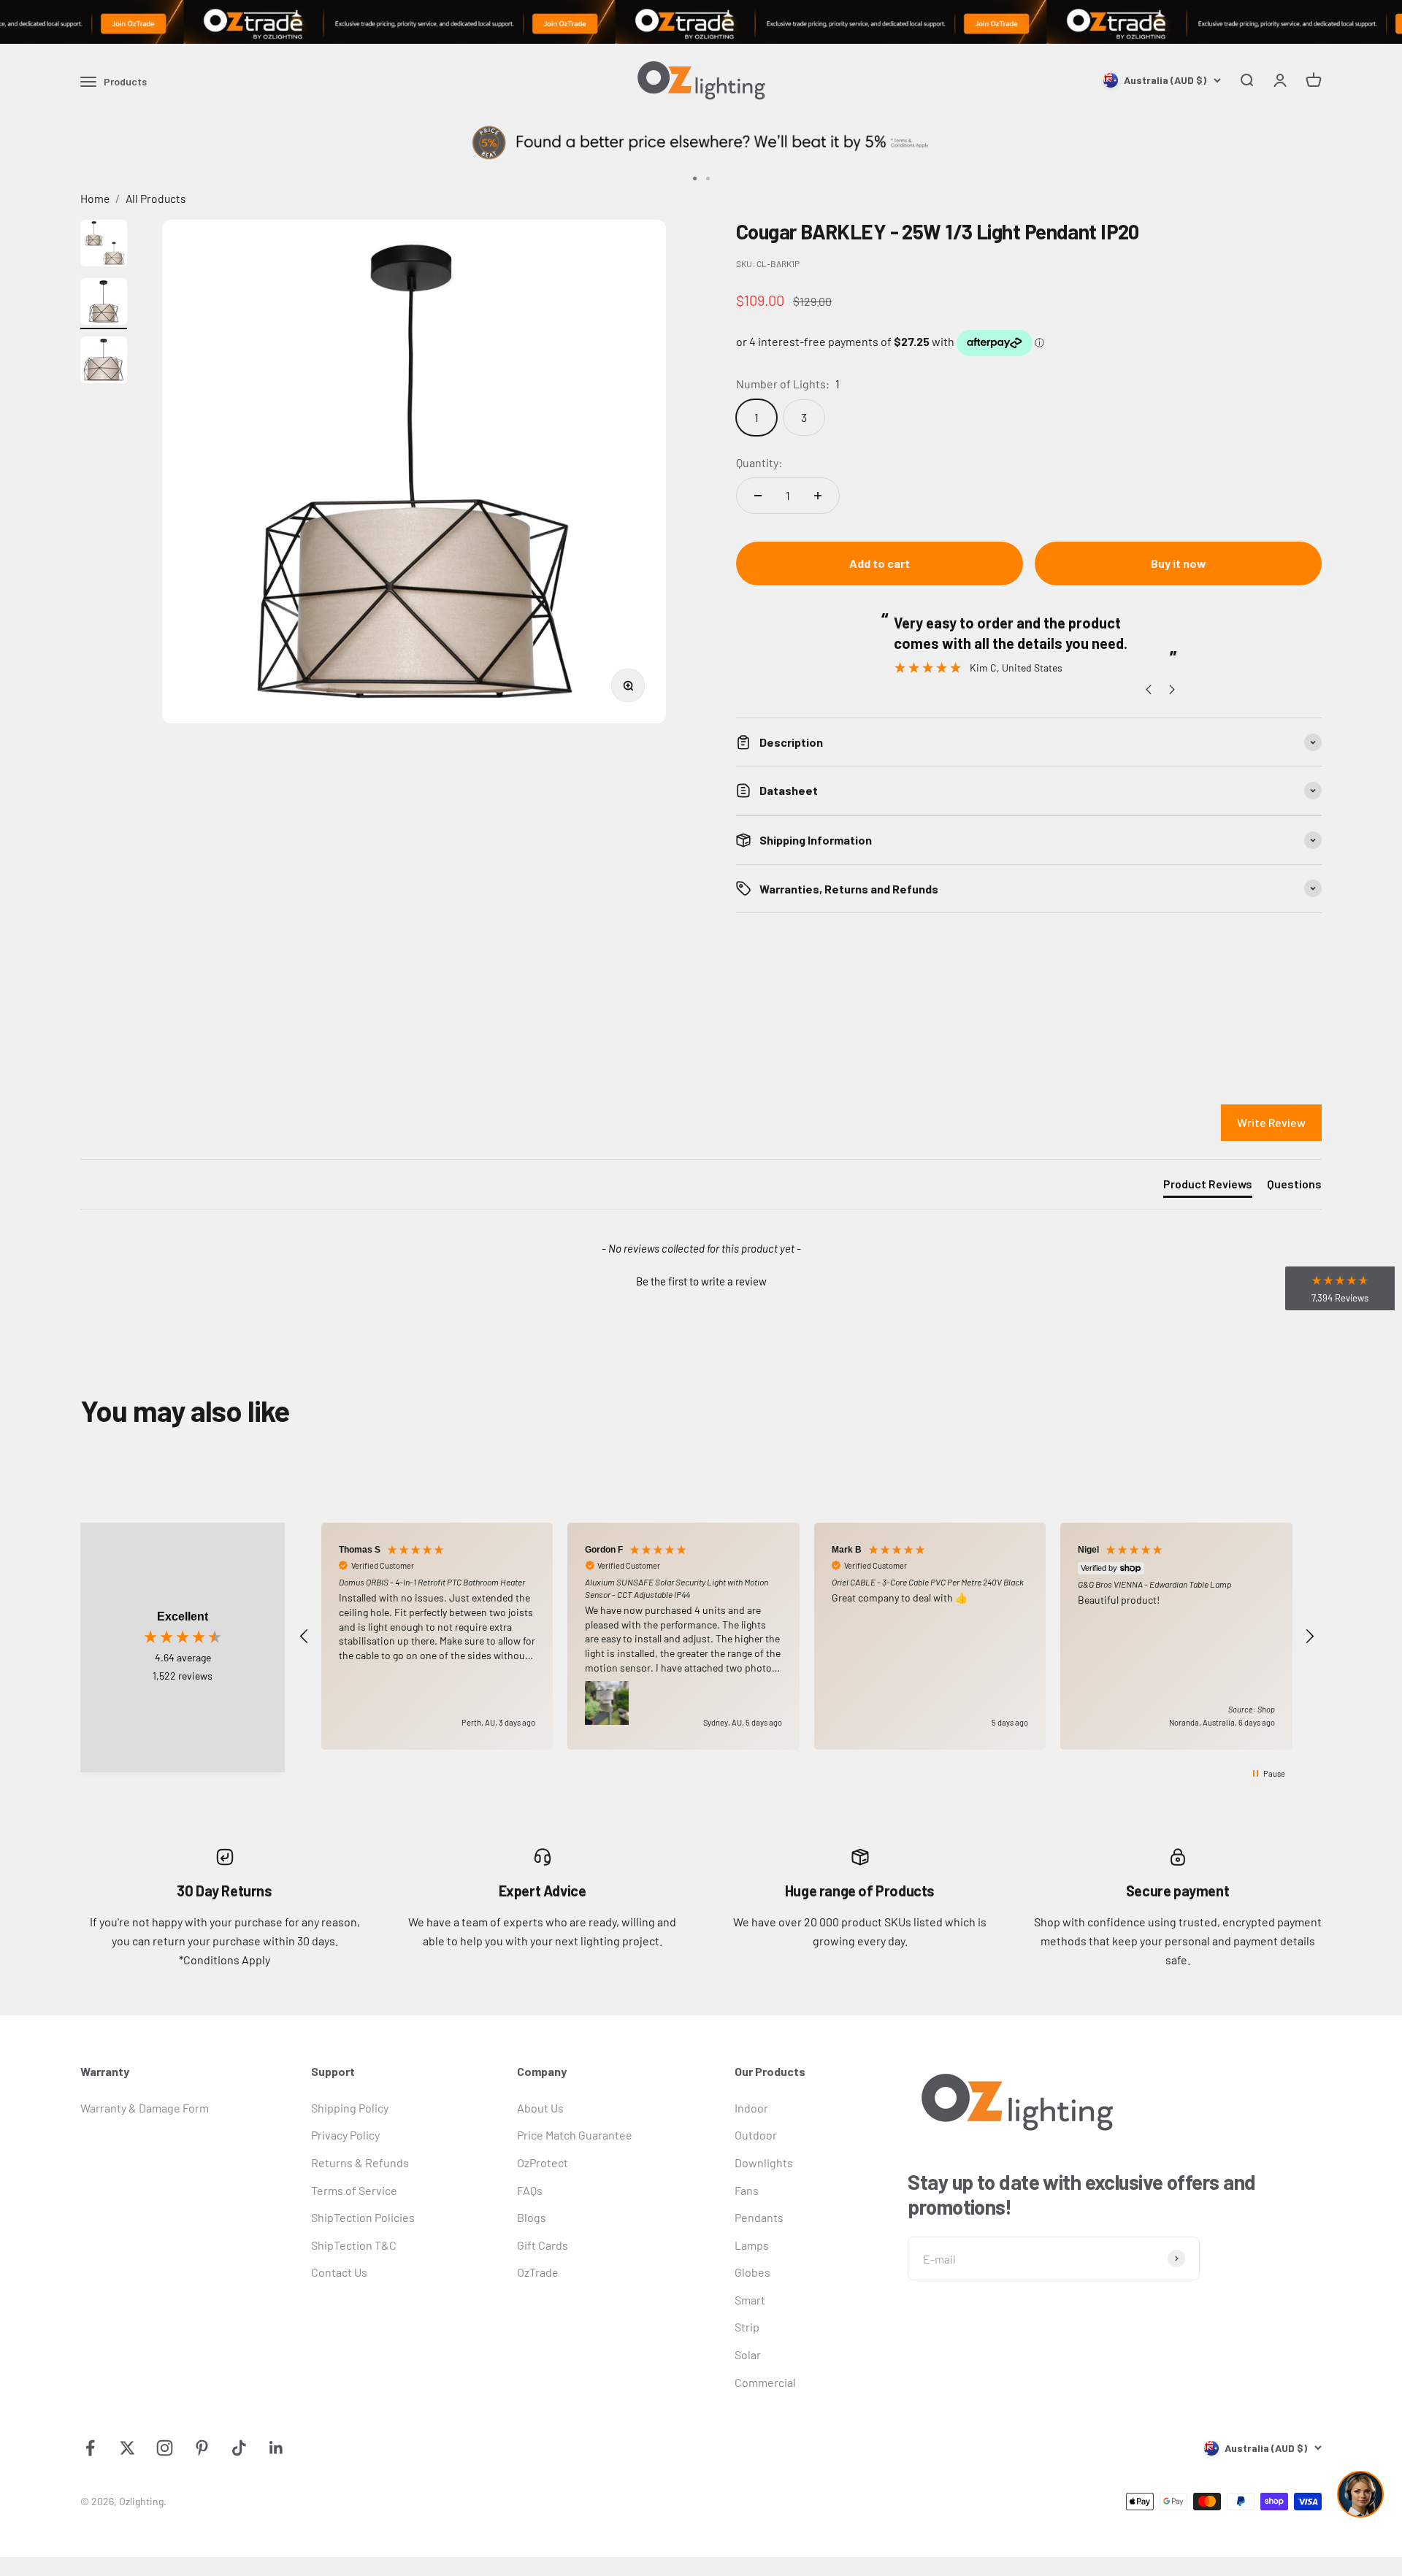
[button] (701, 1280)
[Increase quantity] (818, 496)
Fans (747, 2190)
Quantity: (759, 462)
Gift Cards (543, 2245)
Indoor (751, 2108)
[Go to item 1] (104, 245)
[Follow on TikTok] (239, 2448)
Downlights (764, 2162)
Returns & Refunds (360, 2162)
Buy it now (1179, 563)
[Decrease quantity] (758, 496)
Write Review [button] (1271, 1122)
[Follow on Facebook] (90, 2448)
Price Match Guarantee (575, 2135)
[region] (807, 1636)
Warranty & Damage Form (145, 2108)
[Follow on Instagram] (165, 2448)
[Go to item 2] (104, 304)
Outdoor (756, 2135)
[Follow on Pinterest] (202, 2448)
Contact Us (339, 2272)
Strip (747, 2327)
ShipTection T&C (354, 2245)
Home (95, 198)
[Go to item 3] (104, 362)
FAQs (530, 2190)
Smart (750, 2300)
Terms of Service (354, 2190)
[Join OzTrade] (701, 22)
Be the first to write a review (701, 1281)
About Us (540, 2108)
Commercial (765, 2382)
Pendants (759, 2217)
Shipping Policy (350, 2108)
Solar (748, 2354)
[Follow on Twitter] (127, 2448)
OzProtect (543, 2162)
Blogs (532, 2217)
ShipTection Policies (363, 2217)
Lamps (752, 2245)
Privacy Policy (345, 2135)
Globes (752, 2272)
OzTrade (538, 2272)
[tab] (1208, 1187)
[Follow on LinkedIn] (276, 2448)
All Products (156, 198)
